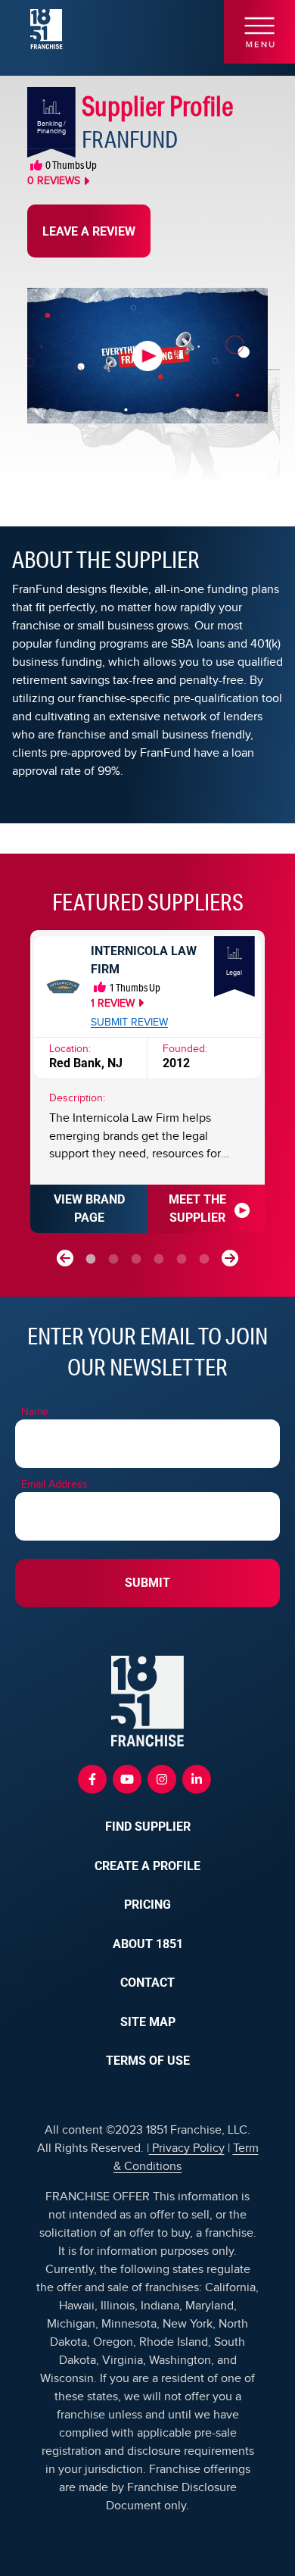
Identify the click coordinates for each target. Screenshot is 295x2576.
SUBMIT (147, 1583)
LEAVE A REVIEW (89, 231)
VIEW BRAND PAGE (89, 1208)
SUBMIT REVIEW (129, 1023)
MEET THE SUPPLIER (197, 1208)
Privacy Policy (187, 2148)
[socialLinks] (92, 1779)
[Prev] (65, 1258)
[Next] (230, 1258)
